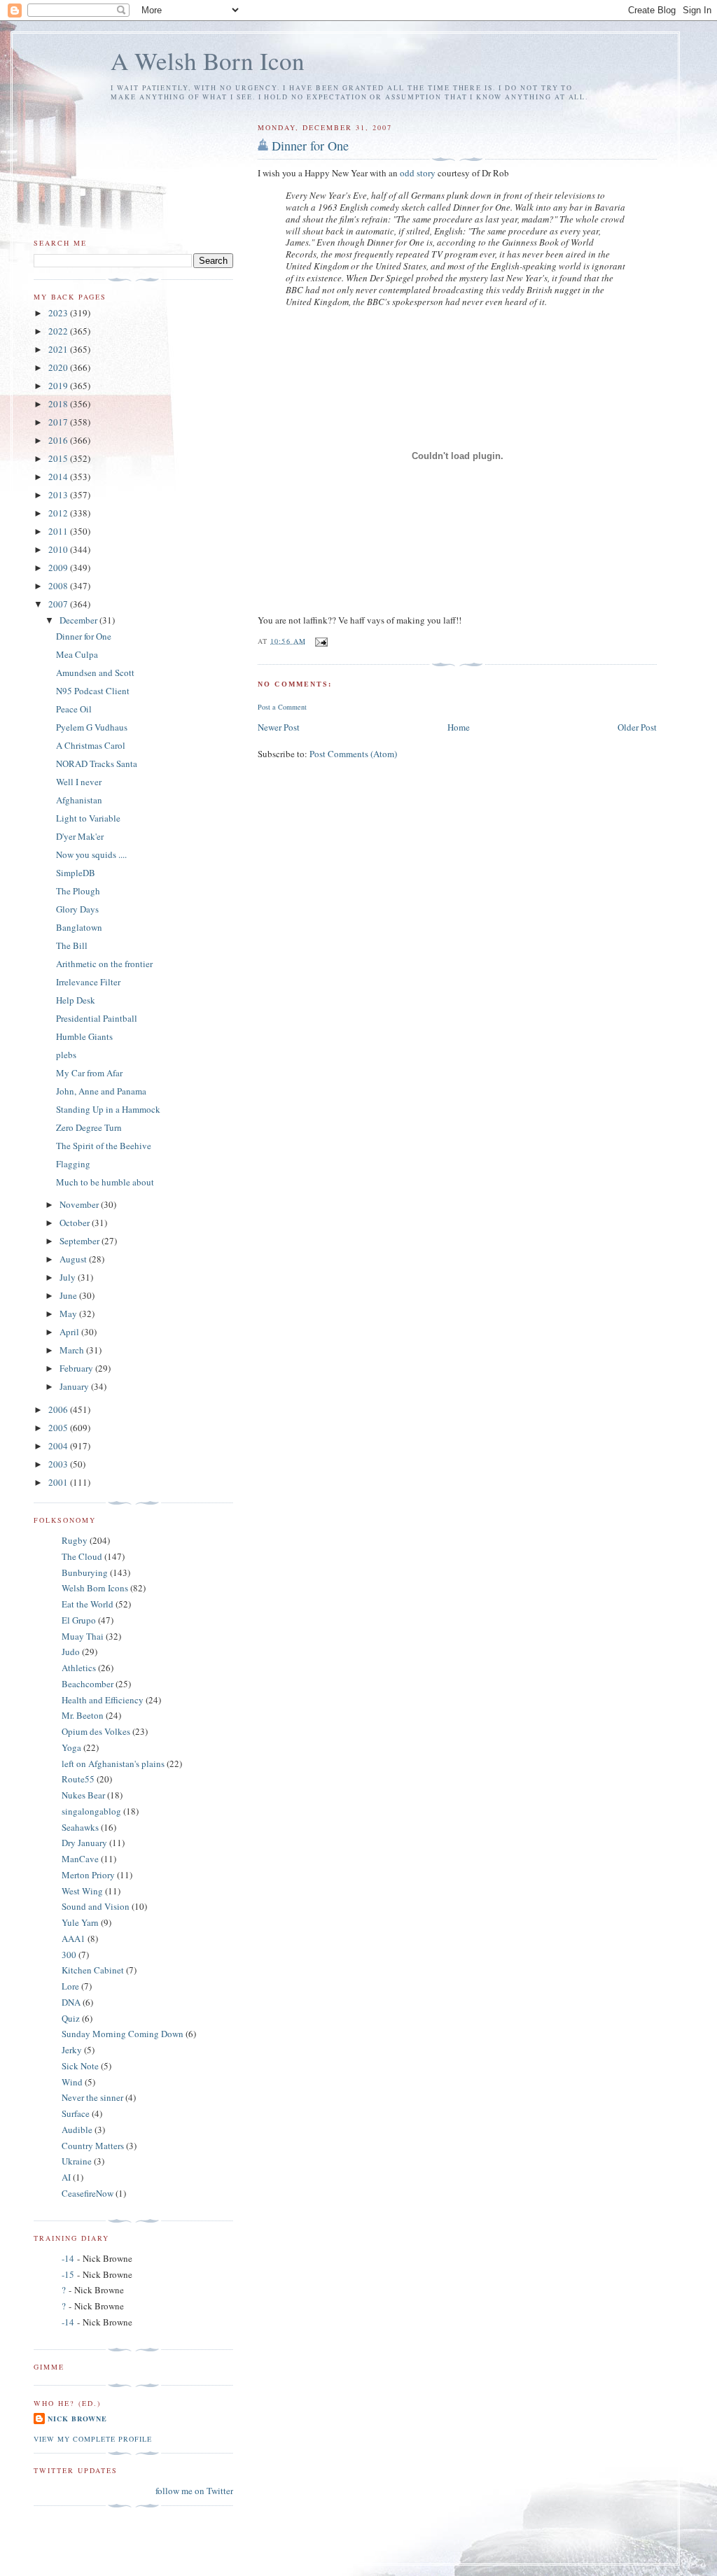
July (69, 1277)
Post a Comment (282, 707)
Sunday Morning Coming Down (123, 2034)
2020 (59, 367)
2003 (59, 1464)
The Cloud (82, 1556)
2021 (59, 349)
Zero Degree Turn (89, 1127)
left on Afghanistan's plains (113, 1764)
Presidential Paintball (97, 1018)
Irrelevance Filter (88, 982)
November (80, 1204)
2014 (59, 477)
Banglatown (79, 927)
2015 (59, 458)
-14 (68, 2258)
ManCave (80, 1859)
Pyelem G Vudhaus (92, 727)
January (75, 1386)
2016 (59, 440)
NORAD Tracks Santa (97, 763)
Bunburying (85, 1572)
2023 (59, 313)
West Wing (82, 1891)
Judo (71, 1652)
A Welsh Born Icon (208, 61)
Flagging (73, 1164)
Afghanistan (79, 800)
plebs (66, 1055)
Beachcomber (88, 1684)
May (69, 1314)
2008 (59, 586)
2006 (59, 1409)
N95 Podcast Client (93, 691)
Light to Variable (88, 818)
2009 (59, 568)
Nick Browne (77, 2419)
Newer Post (279, 727)
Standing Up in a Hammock (108, 1109)
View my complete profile (93, 2439)
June (69, 1295)
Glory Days (77, 909)
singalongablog (91, 1811)
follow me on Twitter (194, 2491)
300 (69, 1955)
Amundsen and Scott (95, 673)
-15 (68, 2274)
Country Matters (93, 2146)
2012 (59, 513)
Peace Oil (74, 709)
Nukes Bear (83, 1795)
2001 (59, 1482)
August (74, 1259)
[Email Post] (321, 640)
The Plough (78, 891)
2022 (59, 331)
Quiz (71, 2018)
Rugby (75, 1540)
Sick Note (80, 2066)
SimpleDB (76, 873)
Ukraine (77, 2161)
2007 (59, 604)
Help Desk (76, 1000)
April (70, 1332)
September (81, 1241)
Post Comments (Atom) (353, 754)
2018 (59, 404)
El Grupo (79, 1620)
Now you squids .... (91, 854)
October (76, 1223)
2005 (59, 1428)
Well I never (79, 782)
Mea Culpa (77, 654)
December (79, 620)
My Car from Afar (89, 1073)
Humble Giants (84, 1036)
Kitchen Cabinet (93, 1970)
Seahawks (80, 1827)
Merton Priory (88, 1875)
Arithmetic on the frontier (104, 964)
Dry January (84, 1843)
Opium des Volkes (96, 1731)
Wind (72, 2082)
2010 (59, 549)
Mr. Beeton (83, 1715)
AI (66, 2177)
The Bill (72, 945)
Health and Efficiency (103, 1700)
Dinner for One (310, 146)
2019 (59, 386)
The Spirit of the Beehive (104, 1146)
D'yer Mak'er (80, 836)
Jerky (72, 2050)
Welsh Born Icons (95, 1588)
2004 (59, 1446)
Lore (70, 1986)
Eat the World (88, 1604)
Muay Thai (83, 1636)
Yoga (71, 1747)
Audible (77, 2130)
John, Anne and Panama (101, 1091)
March (73, 1350)
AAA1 (74, 1938)
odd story (418, 173)
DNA (71, 2002)
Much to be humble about (105, 1182)
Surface (76, 2113)
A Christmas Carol (91, 745)
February (77, 1368)
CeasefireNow (88, 2193)
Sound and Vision (96, 1906)
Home (459, 727)
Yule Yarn (80, 1922)
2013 (59, 495)
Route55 (78, 1779)
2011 (59, 531)
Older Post (637, 727)
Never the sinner (92, 2097)
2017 (59, 422)
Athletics (79, 1668)
